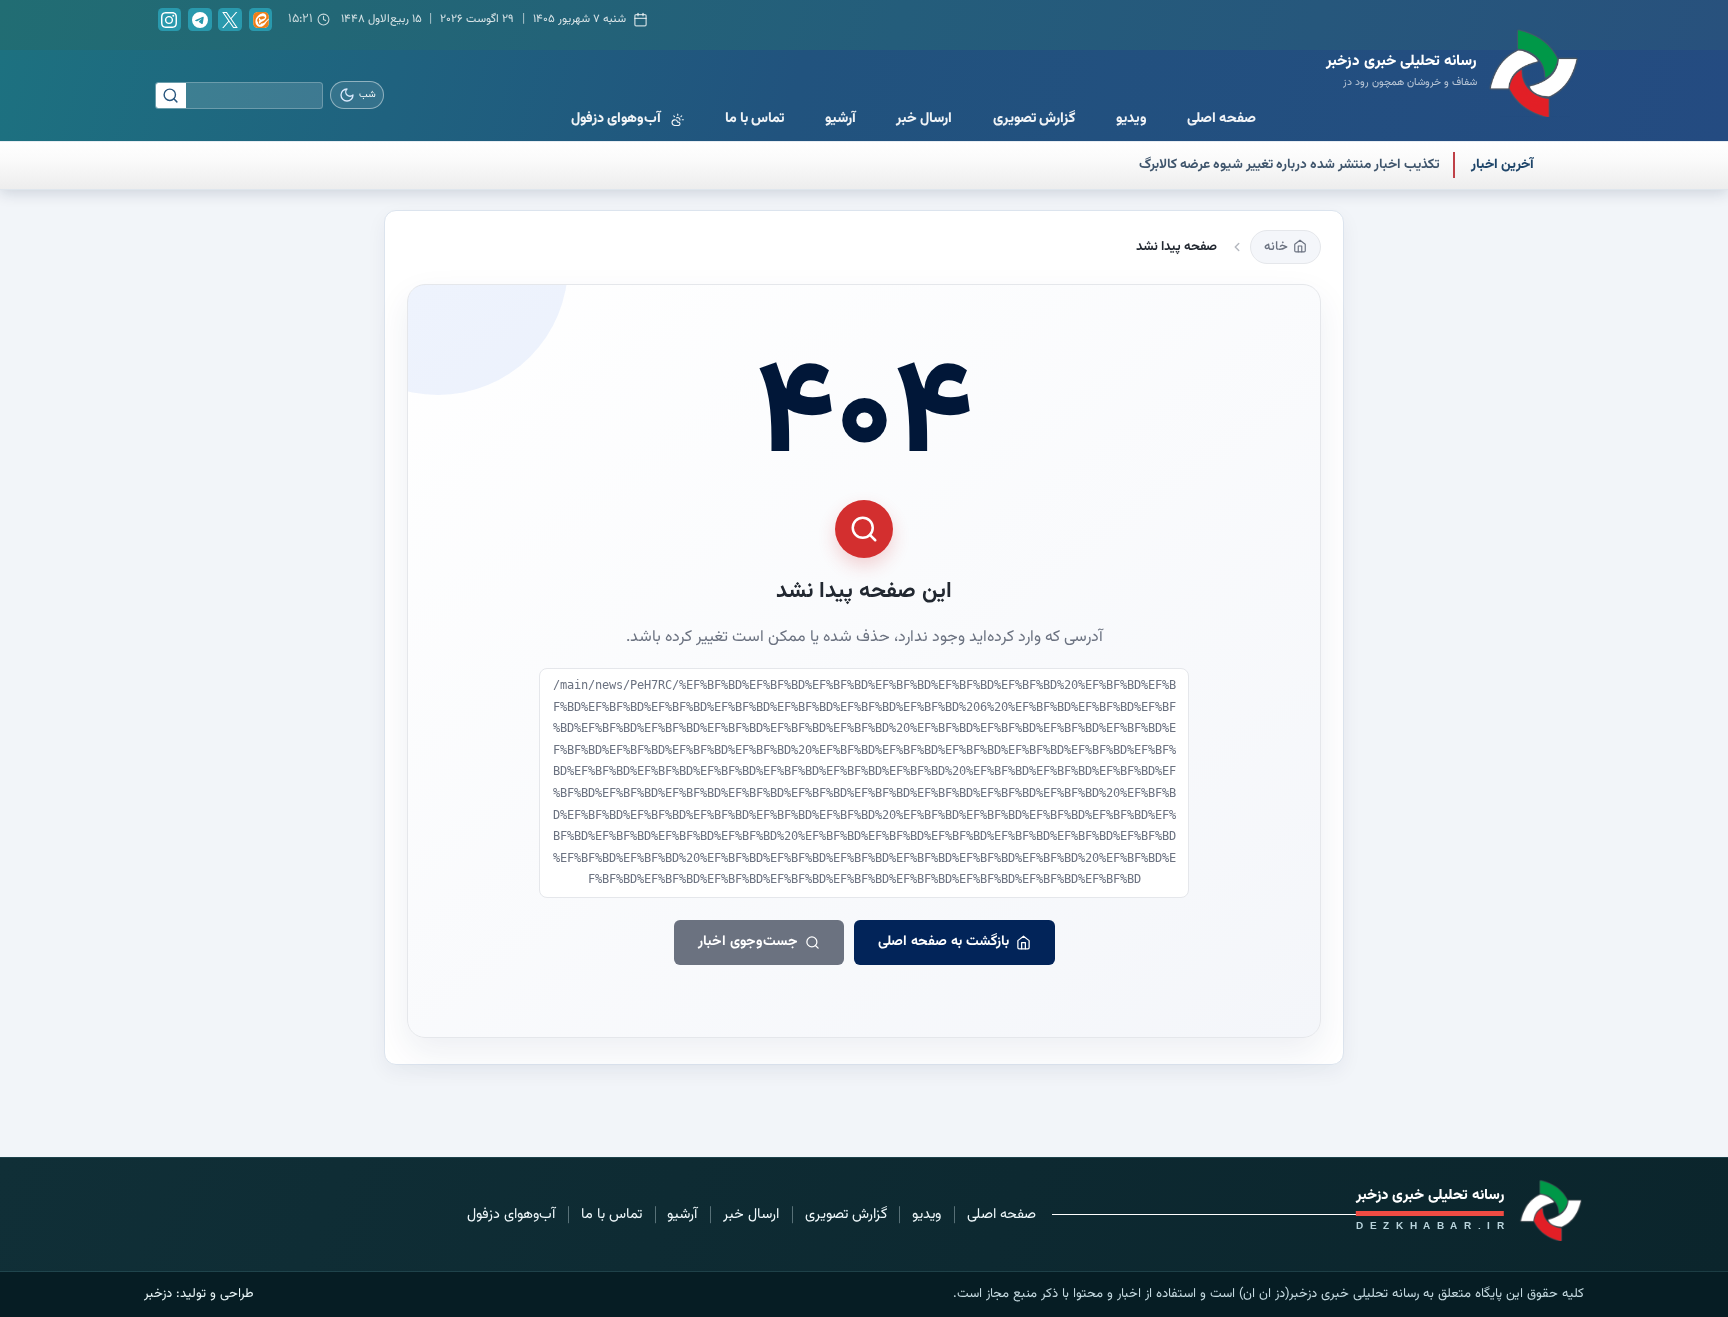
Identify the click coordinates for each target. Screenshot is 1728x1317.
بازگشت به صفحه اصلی (943, 942)
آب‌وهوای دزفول (511, 1214)
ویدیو (926, 1214)
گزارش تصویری (846, 1214)
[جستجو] (171, 95)
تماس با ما (611, 1214)
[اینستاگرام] (170, 20)
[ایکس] (230, 20)
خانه (1276, 247)
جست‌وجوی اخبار (748, 942)
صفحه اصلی (1001, 1214)
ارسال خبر (751, 1214)
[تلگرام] (200, 20)
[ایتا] (261, 20)
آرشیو (682, 1214)
